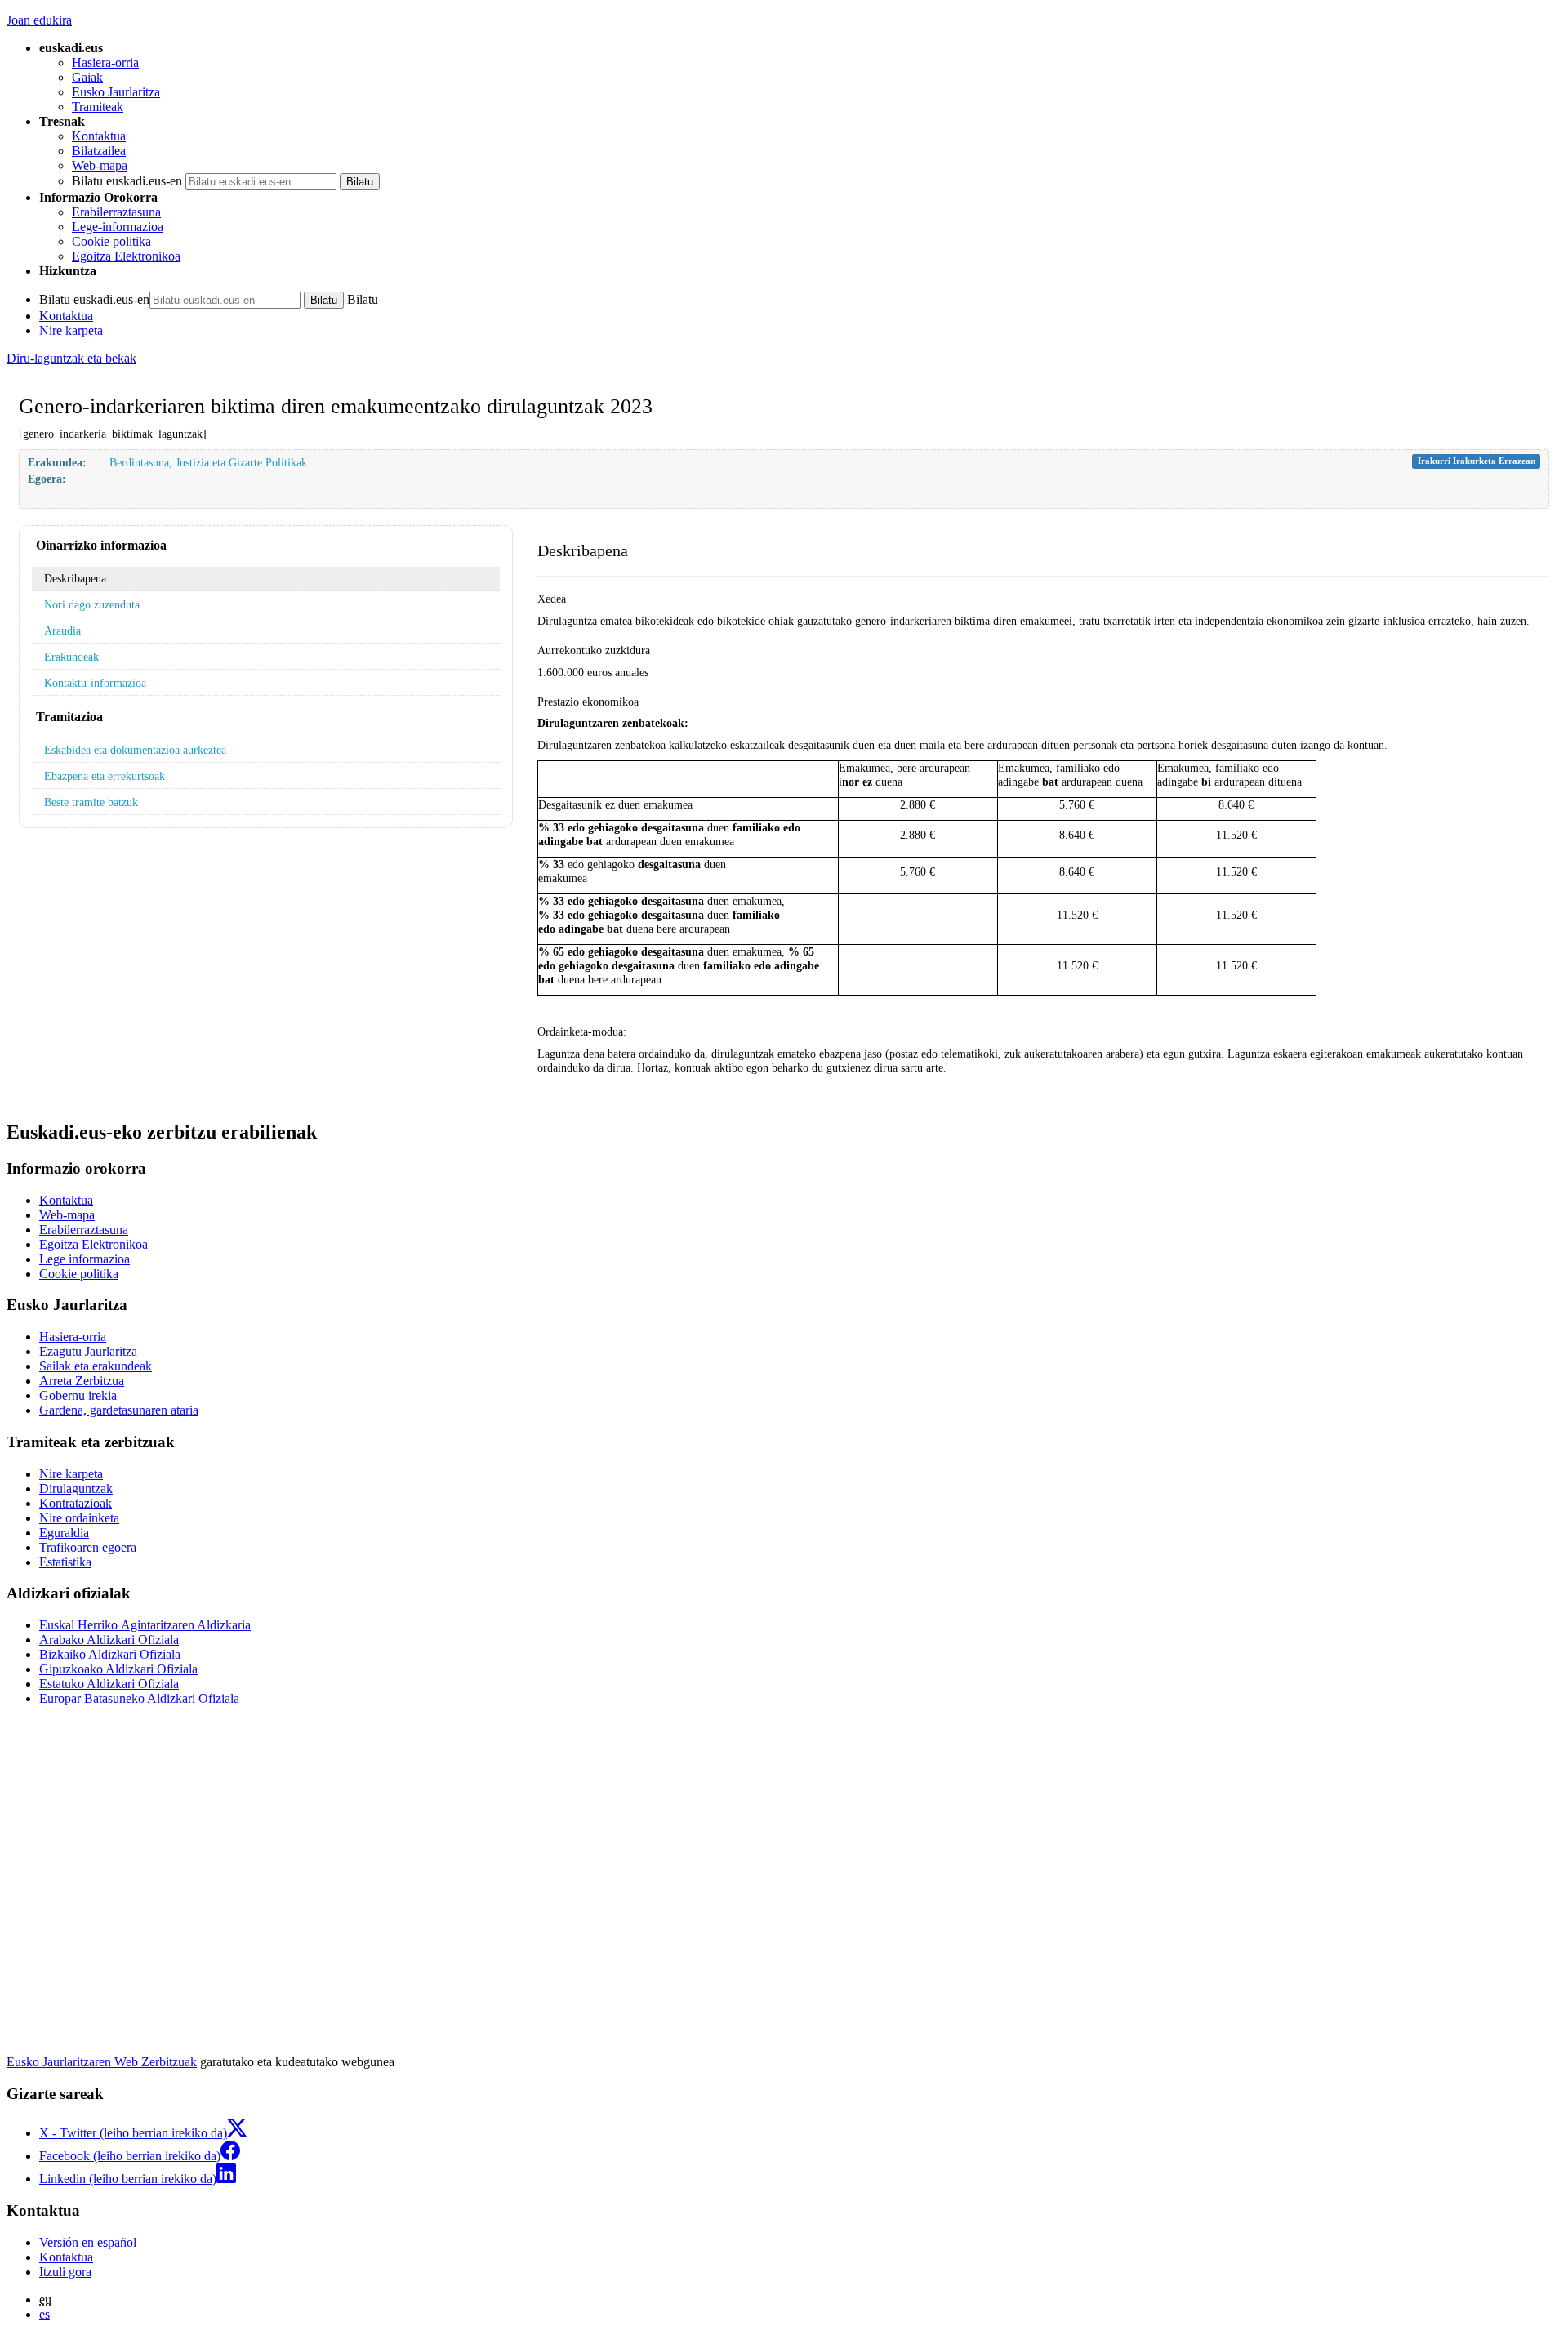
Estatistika (65, 1562)
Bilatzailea (99, 151)
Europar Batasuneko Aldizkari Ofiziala (139, 1698)
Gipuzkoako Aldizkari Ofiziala (118, 1669)
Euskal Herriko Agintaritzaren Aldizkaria (145, 1625)
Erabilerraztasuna (116, 212)
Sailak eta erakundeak (96, 1366)
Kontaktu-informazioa (95, 683)
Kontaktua (99, 136)
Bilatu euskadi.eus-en (127, 181)
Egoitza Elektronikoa (126, 256)
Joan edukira (39, 20)
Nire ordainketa (79, 1518)
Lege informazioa (85, 1259)
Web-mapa (100, 165)
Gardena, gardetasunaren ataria (119, 1410)
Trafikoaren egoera (88, 1547)
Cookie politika (111, 241)
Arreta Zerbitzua (82, 1381)
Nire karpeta (71, 330)
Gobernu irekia (78, 1395)
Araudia (62, 631)
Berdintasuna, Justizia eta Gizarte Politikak (208, 462)
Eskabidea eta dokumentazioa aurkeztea (135, 750)
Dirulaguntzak (76, 1488)
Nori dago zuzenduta (92, 604)
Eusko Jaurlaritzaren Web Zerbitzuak (102, 2062)
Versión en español (88, 2242)
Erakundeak (71, 657)
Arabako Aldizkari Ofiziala (109, 1640)
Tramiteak (98, 107)
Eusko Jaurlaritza (116, 92)
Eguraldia (64, 1533)
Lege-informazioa (118, 227)
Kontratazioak (76, 1503)
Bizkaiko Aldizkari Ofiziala (110, 1654)
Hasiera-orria (105, 62)
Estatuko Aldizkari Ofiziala (109, 1684)
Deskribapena (75, 578)
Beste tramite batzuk (91, 802)
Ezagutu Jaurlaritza (88, 1351)
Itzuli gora (65, 2272)
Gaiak (87, 77)
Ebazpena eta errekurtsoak (105, 776)
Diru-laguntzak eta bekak (71, 358)
